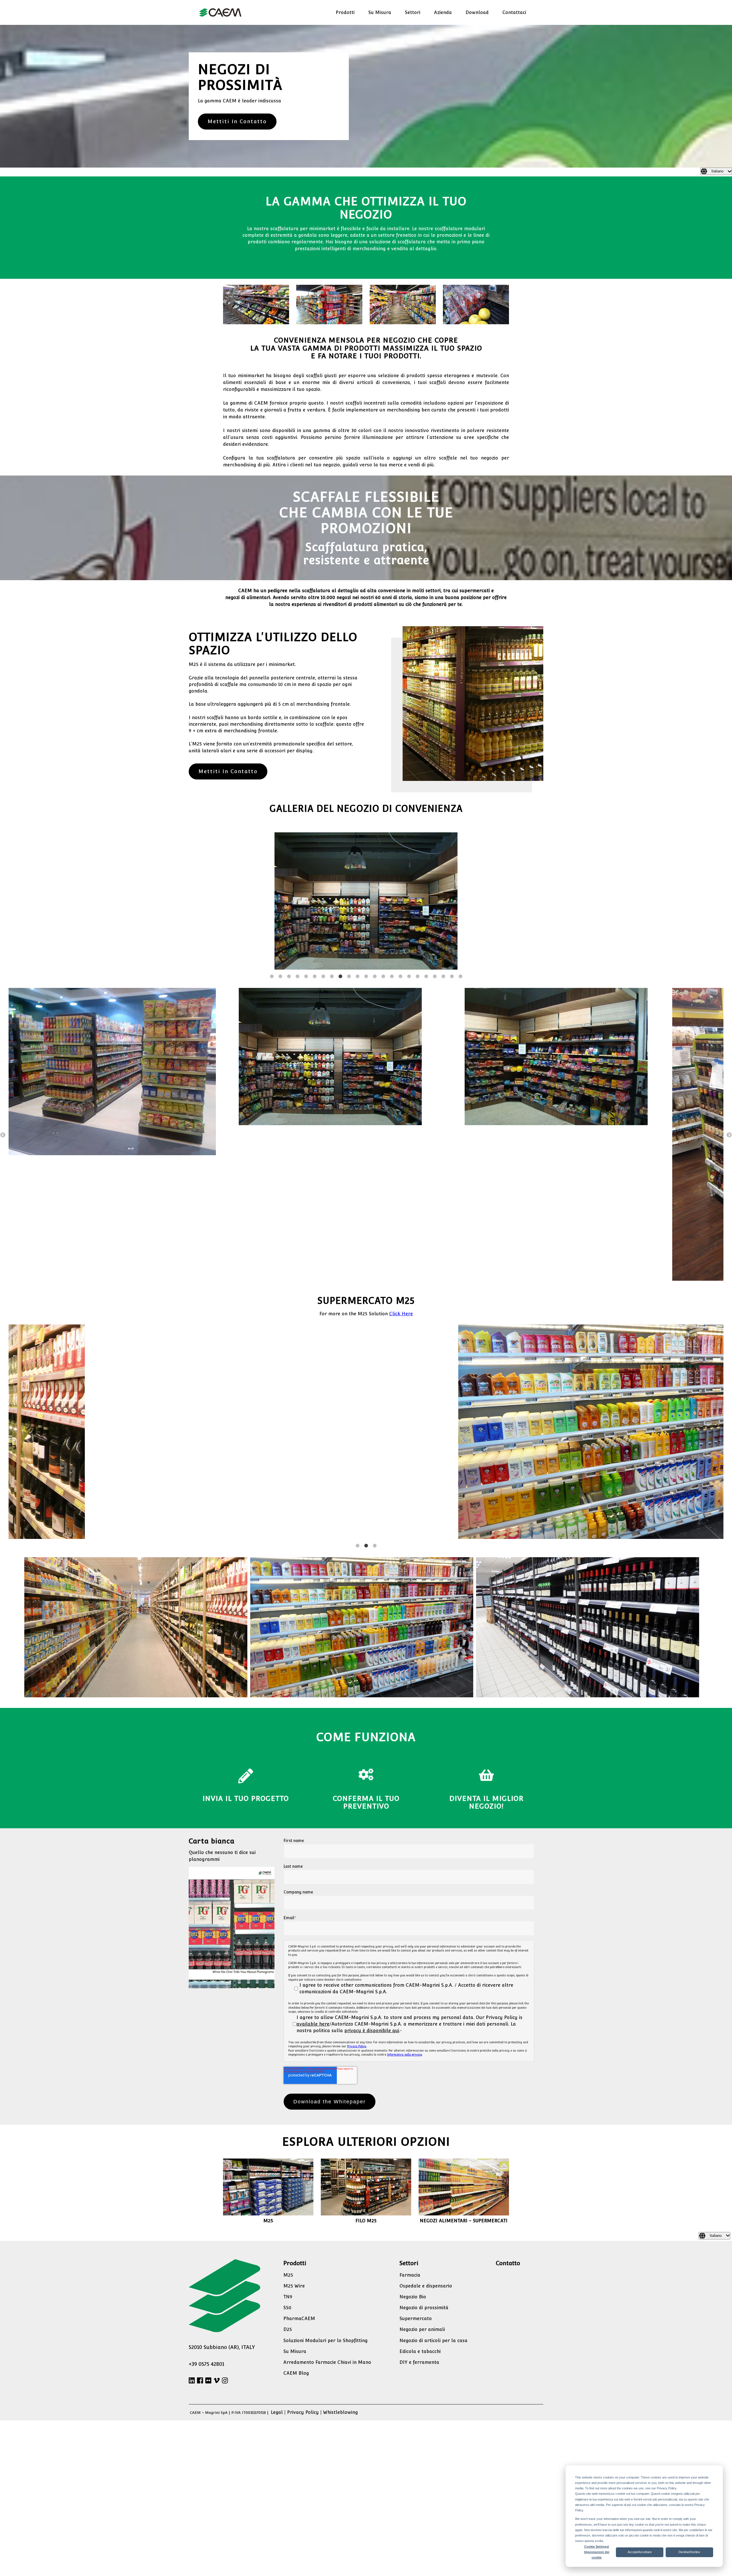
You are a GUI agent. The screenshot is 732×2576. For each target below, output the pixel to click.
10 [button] (349, 844)
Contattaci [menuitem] (514, 12)
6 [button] (315, 844)
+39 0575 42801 (206, 2232)
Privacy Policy (357, 1914)
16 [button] (400, 844)
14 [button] (383, 844)
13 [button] (375, 844)
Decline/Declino (689, 2552)
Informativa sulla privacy (405, 1922)
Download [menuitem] (477, 12)
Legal (277, 2280)
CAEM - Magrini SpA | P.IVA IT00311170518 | (230, 2280)
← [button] (3, 1003)
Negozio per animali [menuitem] (422, 2197)
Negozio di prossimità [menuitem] (424, 2175)
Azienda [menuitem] (443, 12)
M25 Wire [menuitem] (294, 2154)
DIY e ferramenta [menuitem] (419, 2230)
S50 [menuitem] (287, 2175)
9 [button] (340, 844)
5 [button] (306, 844)
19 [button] (426, 844)
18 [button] (417, 844)
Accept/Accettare (640, 2552)
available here (313, 1892)
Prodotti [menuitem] (345, 12)
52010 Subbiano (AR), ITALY (222, 2215)
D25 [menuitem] (288, 2197)
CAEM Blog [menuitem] (296, 2241)
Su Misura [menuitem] (380, 12)
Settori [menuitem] (413, 12)
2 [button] (280, 844)
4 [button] (297, 844)
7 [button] (323, 844)
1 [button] (272, 844)
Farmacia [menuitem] (410, 2143)
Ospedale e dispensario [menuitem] (426, 2154)
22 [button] (452, 844)
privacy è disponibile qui (372, 1898)
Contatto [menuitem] (508, 2131)
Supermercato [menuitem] (416, 2186)
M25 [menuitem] (288, 2143)
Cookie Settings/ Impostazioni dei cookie (597, 2552)
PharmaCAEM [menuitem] (299, 2186)
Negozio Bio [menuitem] (413, 2164)
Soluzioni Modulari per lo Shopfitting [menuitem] (326, 2208)
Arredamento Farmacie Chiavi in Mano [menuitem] (327, 2230)
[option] (366, 836)
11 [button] (357, 844)
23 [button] (460, 844)
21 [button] (443, 844)
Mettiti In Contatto (237, 121)
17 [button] (409, 844)
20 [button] (435, 844)
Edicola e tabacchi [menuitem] (420, 2219)
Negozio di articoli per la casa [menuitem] (433, 2208)
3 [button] (289, 844)
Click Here (401, 1181)
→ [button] (729, 1003)
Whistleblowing (341, 2280)
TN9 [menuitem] (288, 2164)
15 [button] (392, 844)
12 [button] (366, 844)
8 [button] (332, 844)
